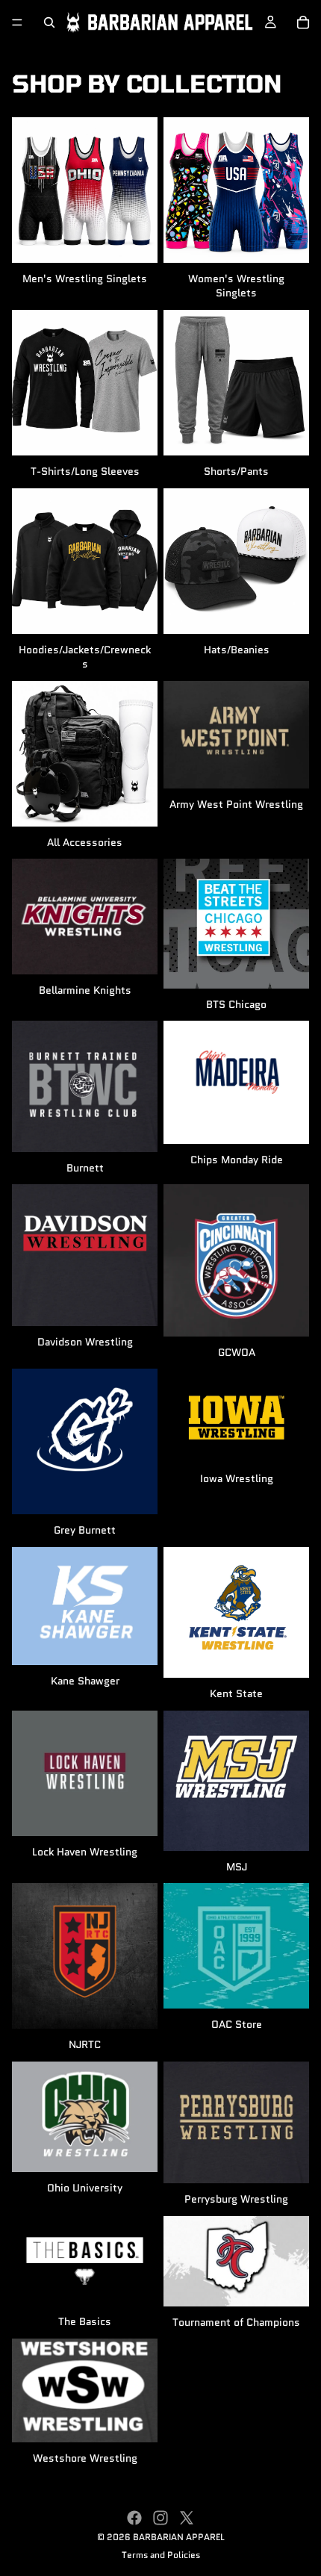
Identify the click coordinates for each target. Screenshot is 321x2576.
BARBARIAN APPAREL (179, 2537)
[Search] (49, 22)
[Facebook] (134, 2518)
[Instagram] (160, 2518)
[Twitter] (187, 2518)
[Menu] (17, 22)
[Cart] (303, 22)
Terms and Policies (161, 2555)
